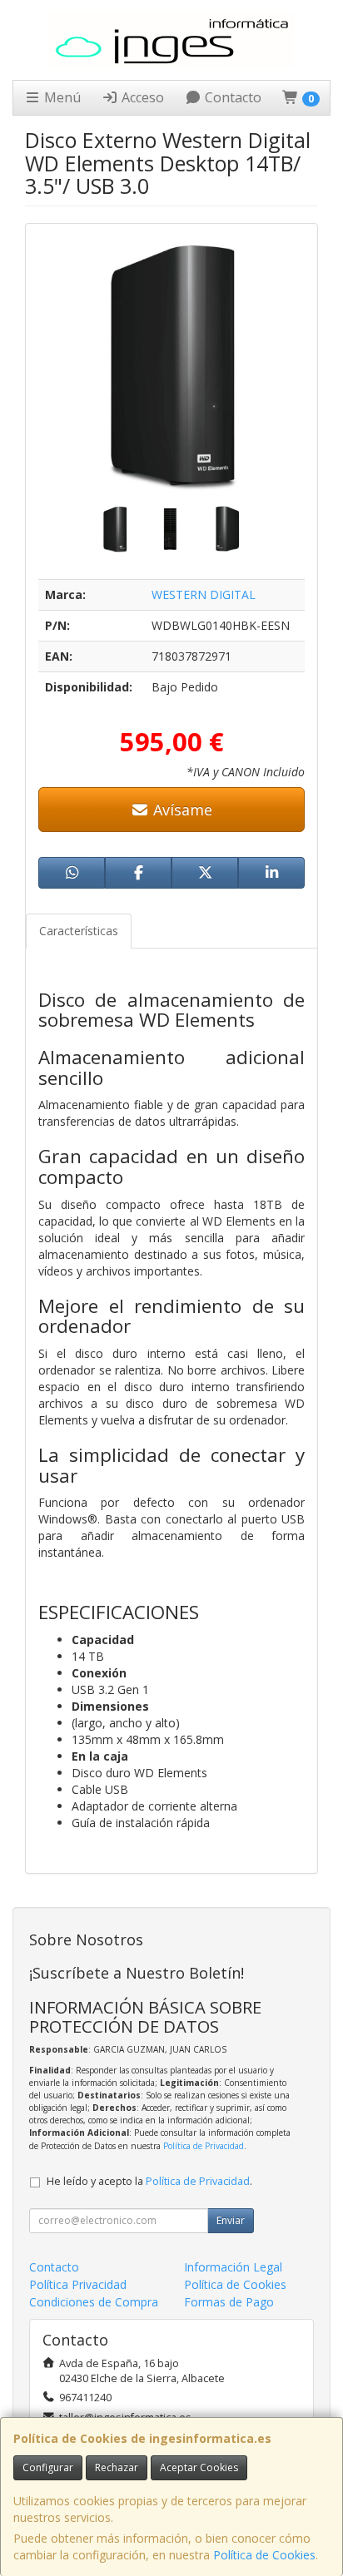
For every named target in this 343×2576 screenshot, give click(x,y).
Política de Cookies (264, 2555)
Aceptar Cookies (199, 2467)
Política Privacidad (78, 2284)
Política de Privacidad (204, 2146)
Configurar (48, 2467)
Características (79, 931)
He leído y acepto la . (149, 2181)
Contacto (231, 97)
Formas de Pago (229, 2302)
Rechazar (117, 2467)
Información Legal (233, 2267)
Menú (61, 97)
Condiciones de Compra (94, 2302)
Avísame (181, 810)
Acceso (141, 97)
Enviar (231, 2220)
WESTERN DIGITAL (204, 594)
